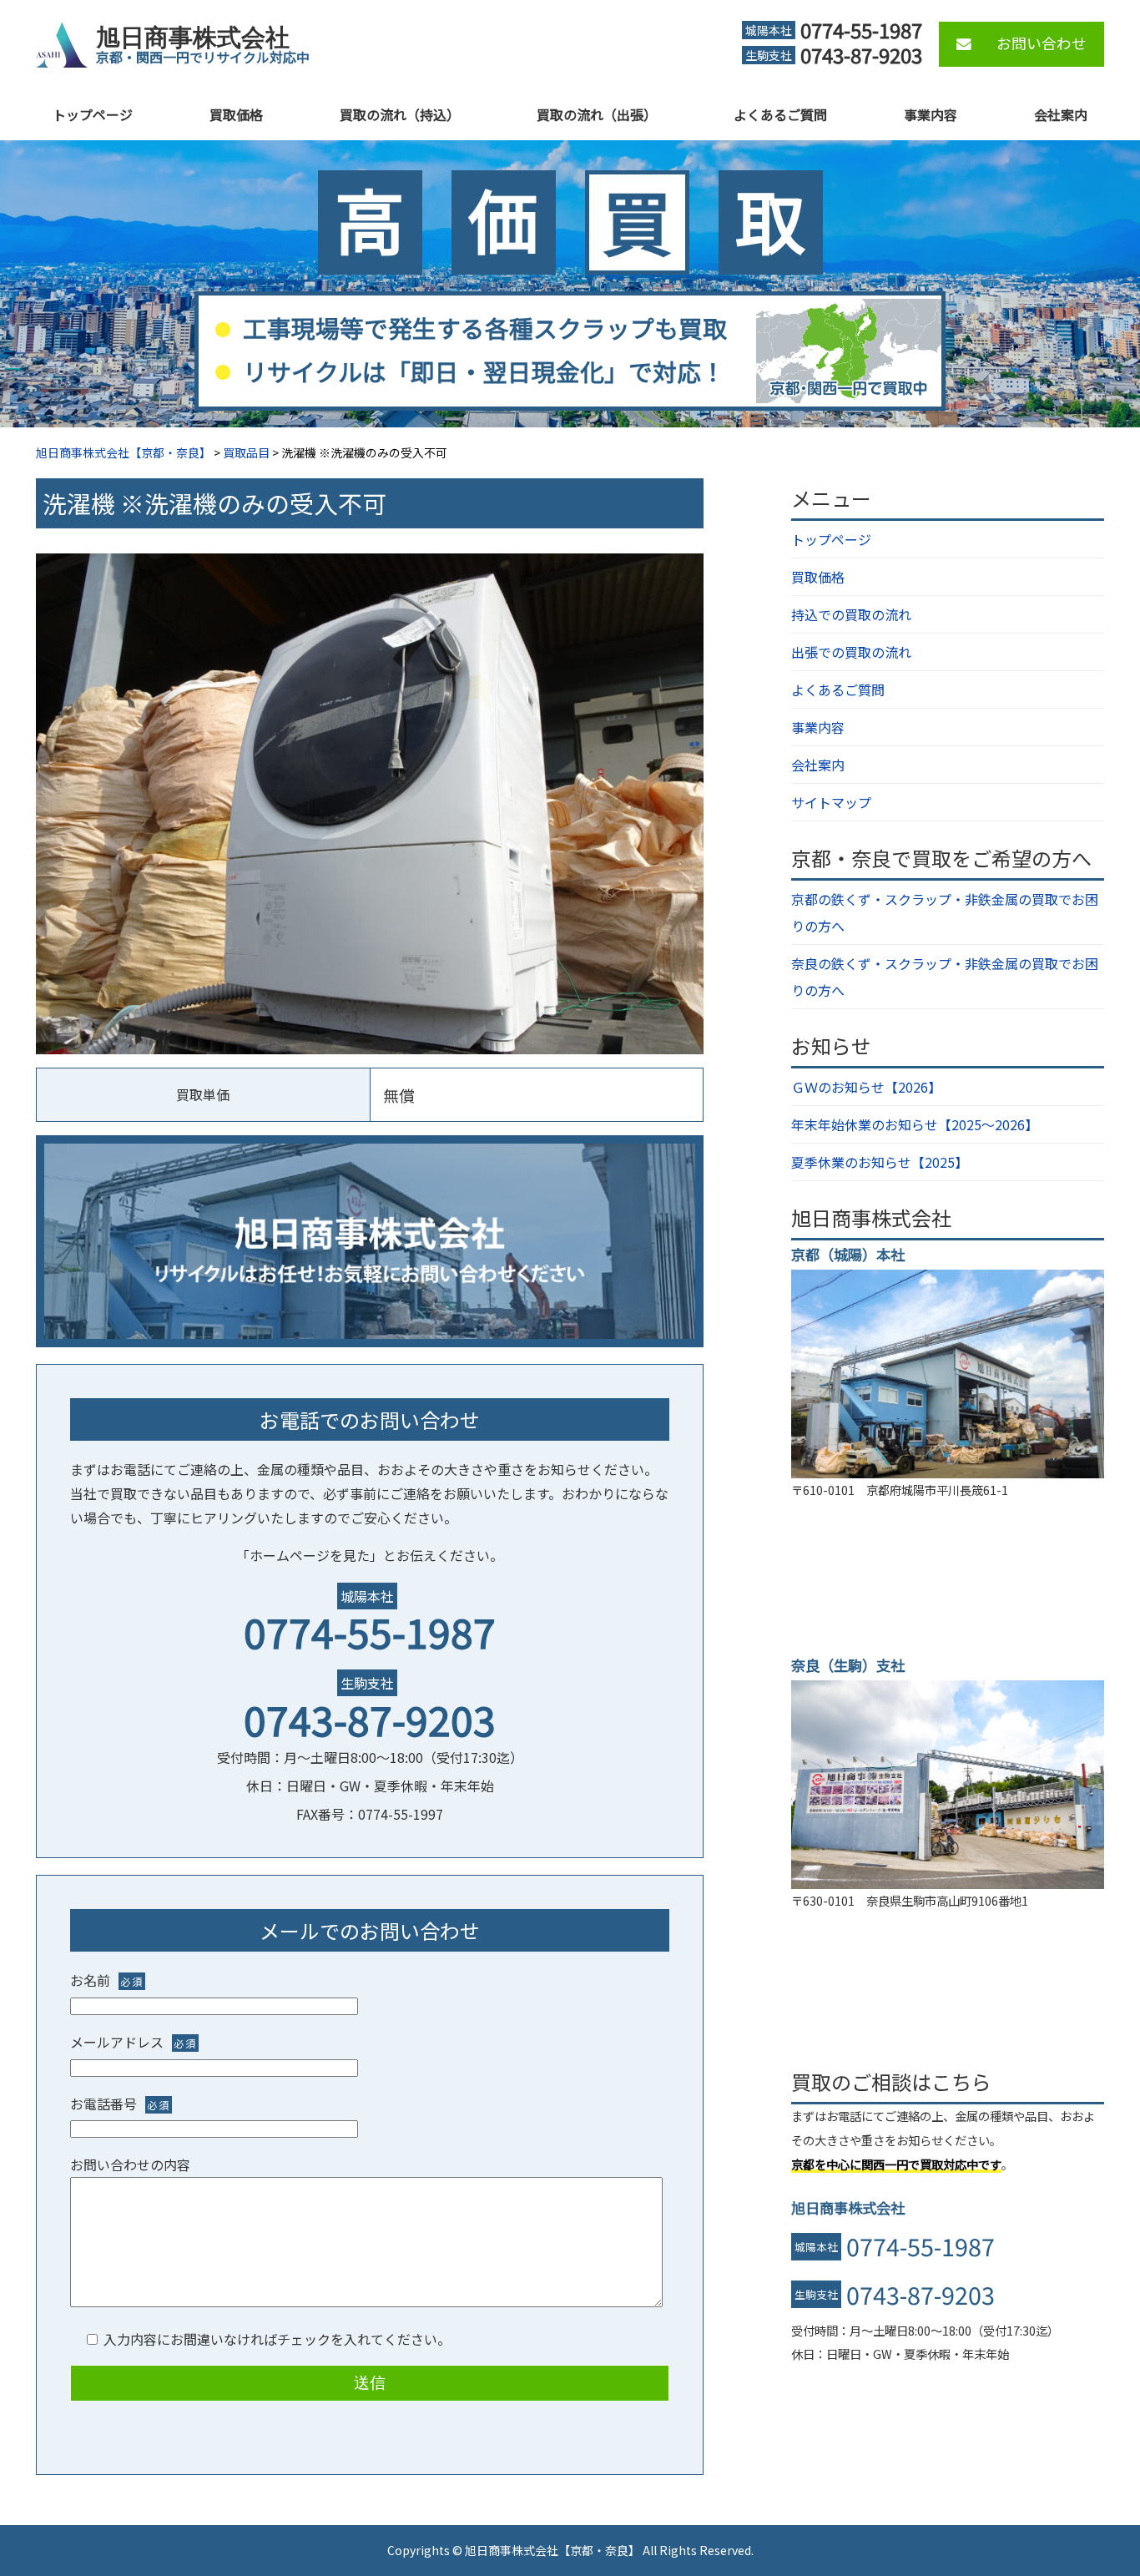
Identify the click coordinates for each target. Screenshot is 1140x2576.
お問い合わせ (1042, 43)
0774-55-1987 (370, 1631)
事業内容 (931, 114)
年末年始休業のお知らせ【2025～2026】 (915, 1124)
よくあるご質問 (780, 114)
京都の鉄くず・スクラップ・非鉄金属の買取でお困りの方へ (945, 912)
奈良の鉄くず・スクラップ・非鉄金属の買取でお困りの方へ (945, 977)
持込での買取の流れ (851, 614)
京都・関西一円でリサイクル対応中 (203, 57)
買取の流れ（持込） (400, 114)
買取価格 (236, 114)
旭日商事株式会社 (193, 38)
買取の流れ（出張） (597, 114)
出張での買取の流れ (851, 652)
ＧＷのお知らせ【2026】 (866, 1087)
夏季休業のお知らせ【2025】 (880, 1162)
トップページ (93, 114)
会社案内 (1061, 114)
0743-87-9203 (370, 1719)
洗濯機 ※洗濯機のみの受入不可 (214, 503)
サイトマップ (831, 802)
